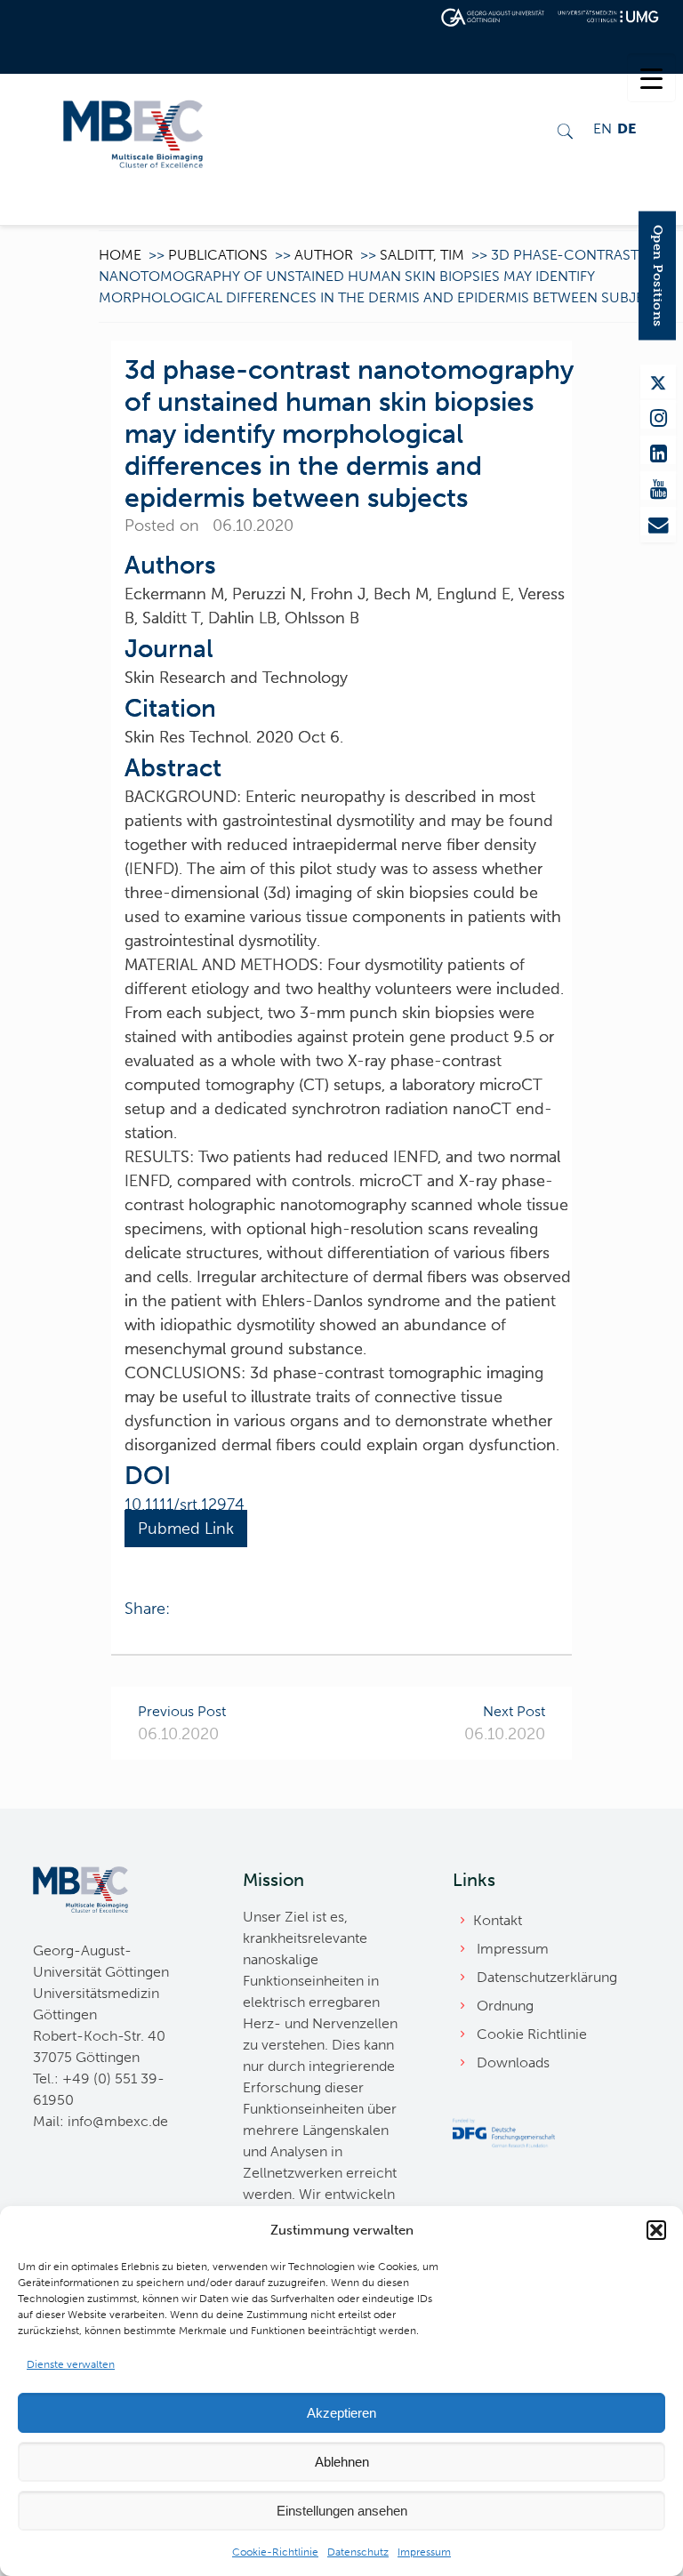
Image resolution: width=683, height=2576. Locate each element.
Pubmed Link (186, 1529)
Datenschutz (358, 2552)
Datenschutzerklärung (547, 1977)
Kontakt (498, 1920)
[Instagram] (658, 414)
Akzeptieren (341, 2413)
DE (627, 128)
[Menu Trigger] (651, 78)
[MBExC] (133, 132)
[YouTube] (658, 486)
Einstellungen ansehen (342, 2511)
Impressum (424, 2552)
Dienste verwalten (71, 2364)
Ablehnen (342, 2462)
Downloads (513, 2062)
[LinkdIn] (658, 450)
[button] (656, 2230)
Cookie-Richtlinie (275, 2552)
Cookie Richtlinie (532, 2034)
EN (603, 128)
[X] (658, 381)
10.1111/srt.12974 (185, 1505)
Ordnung (505, 2006)
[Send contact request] (658, 521)
